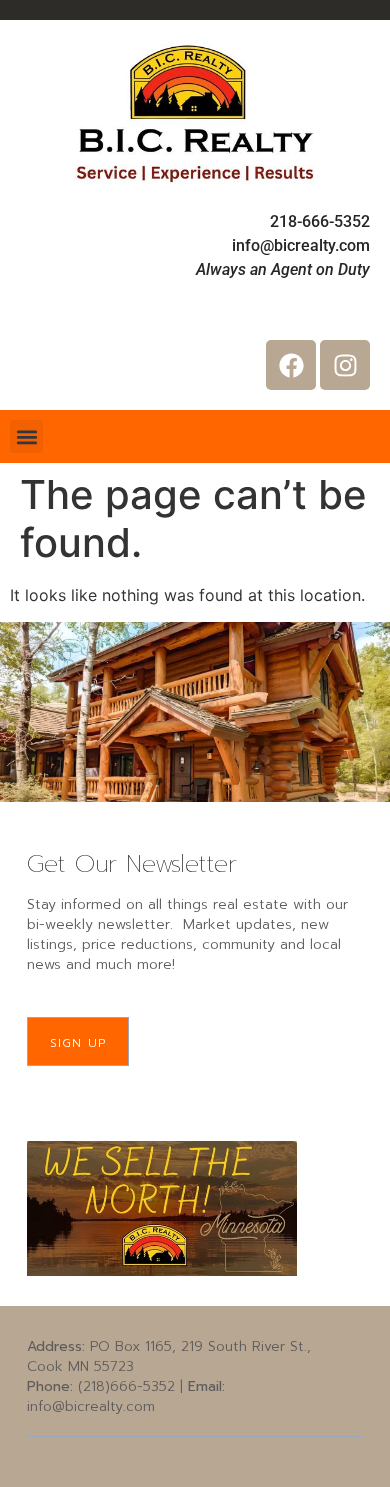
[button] (26, 436)
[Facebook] (291, 365)
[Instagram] (345, 365)
